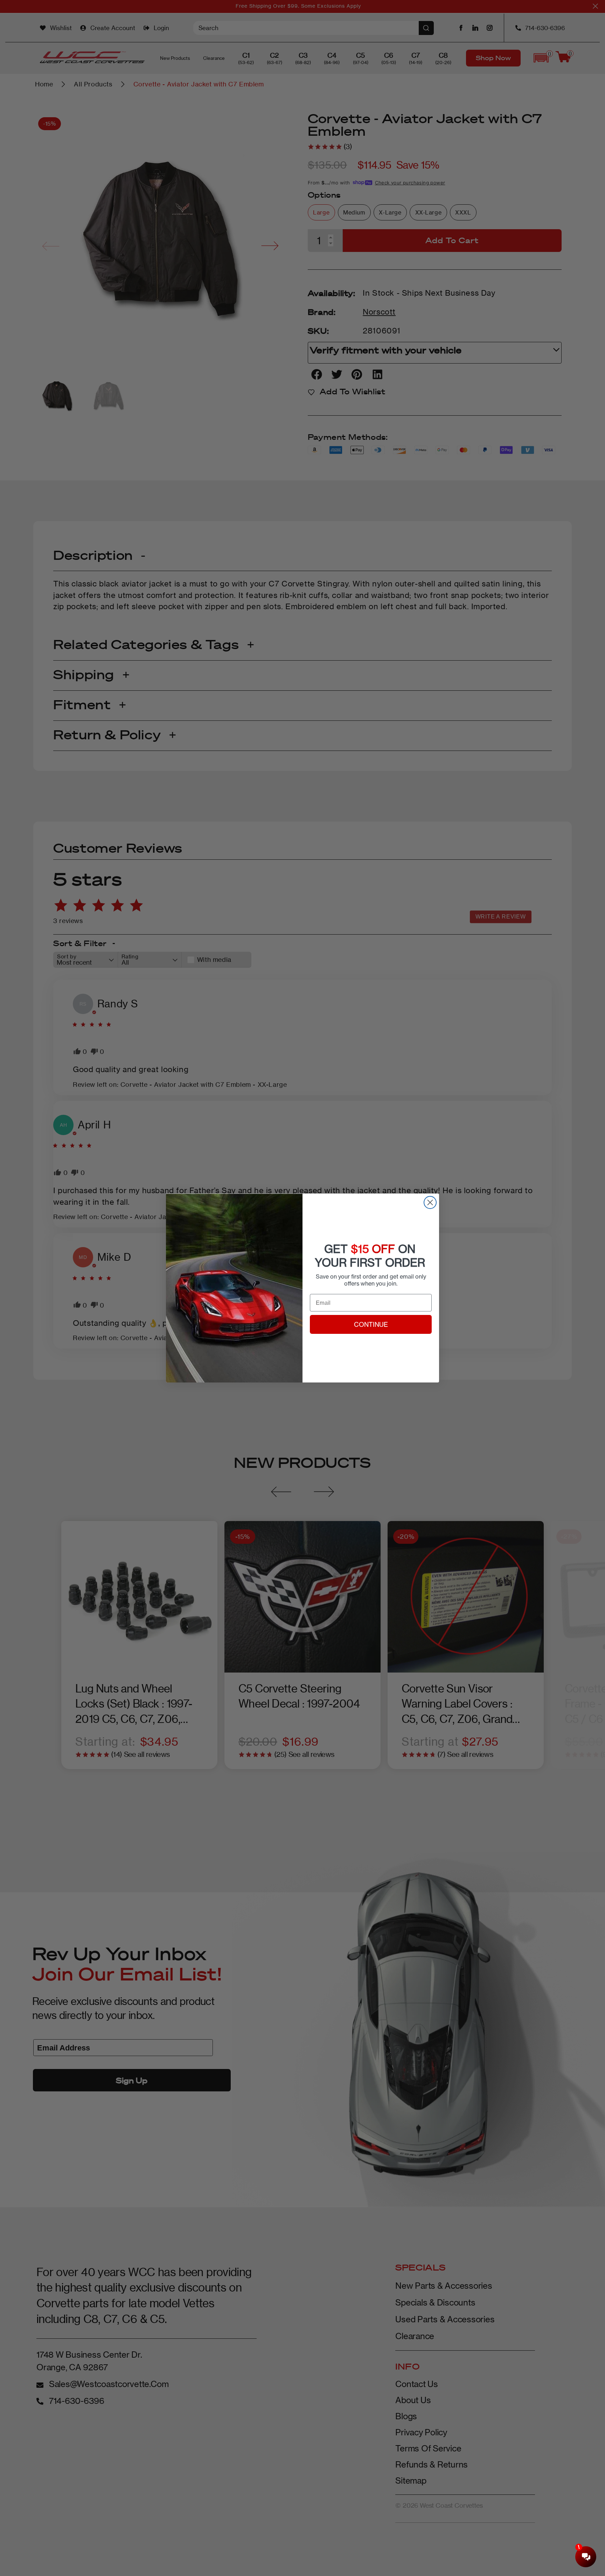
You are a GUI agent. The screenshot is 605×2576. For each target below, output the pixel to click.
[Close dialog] (430, 1202)
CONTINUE (371, 1324)
